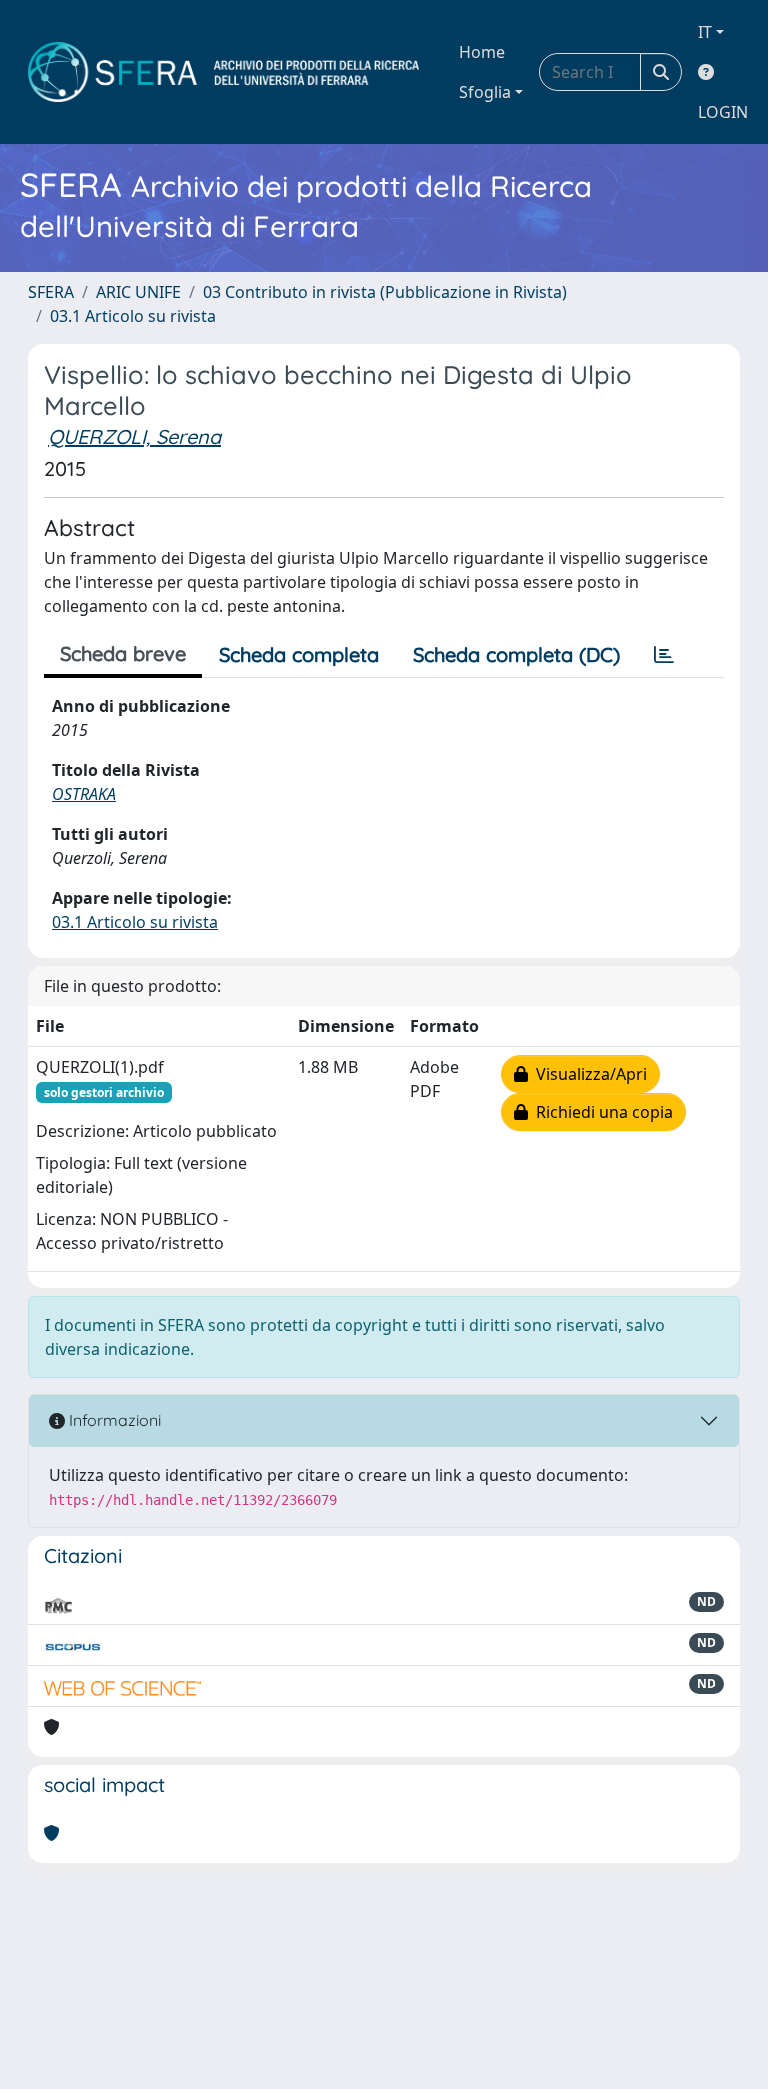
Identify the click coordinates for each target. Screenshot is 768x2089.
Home (482, 52)
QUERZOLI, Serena (134, 436)
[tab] (664, 655)
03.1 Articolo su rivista (133, 316)
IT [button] (705, 32)
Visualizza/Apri (587, 1074)
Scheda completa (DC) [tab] (516, 654)
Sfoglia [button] (485, 92)
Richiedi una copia (600, 1112)
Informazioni (113, 1420)
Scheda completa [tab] (299, 654)
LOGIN (723, 112)
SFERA (51, 292)
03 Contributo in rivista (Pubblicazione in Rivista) (385, 292)
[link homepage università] (223, 72)
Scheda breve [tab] (123, 653)
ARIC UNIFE (138, 292)
